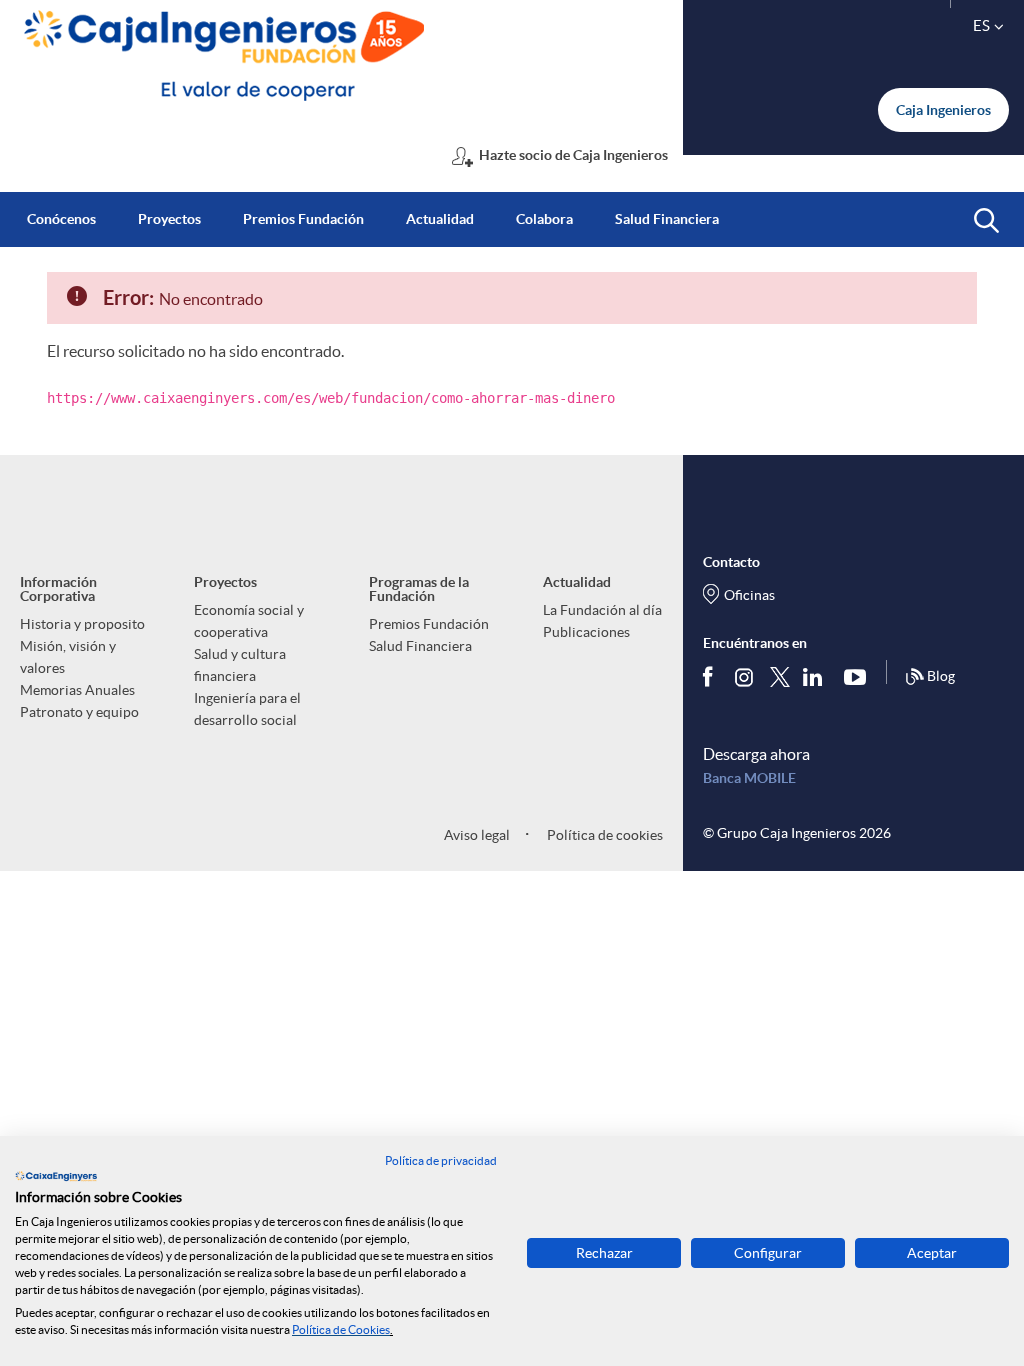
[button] (986, 221)
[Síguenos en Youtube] (859, 677)
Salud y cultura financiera (240, 665)
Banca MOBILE (749, 778)
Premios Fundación (429, 624)
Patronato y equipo (79, 712)
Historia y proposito (82, 624)
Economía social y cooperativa (249, 621)
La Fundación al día (602, 610)
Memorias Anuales (77, 690)
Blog (941, 676)
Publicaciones (586, 632)
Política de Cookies (341, 1329)
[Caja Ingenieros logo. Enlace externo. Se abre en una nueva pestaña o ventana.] (56, 1176)
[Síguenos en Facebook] (712, 677)
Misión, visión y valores (68, 657)
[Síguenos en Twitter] (780, 676)
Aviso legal (477, 835)
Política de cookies (603, 835)
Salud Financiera (420, 646)
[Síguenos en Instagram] (745, 676)
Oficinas (749, 595)
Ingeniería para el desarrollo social (247, 709)
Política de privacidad (441, 1160)
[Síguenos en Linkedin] (817, 677)
